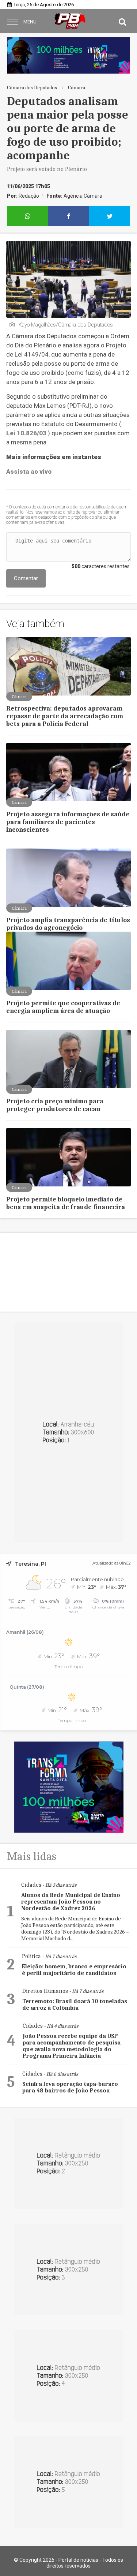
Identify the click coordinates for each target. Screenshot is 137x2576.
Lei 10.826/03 (26, 433)
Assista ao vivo (29, 471)
